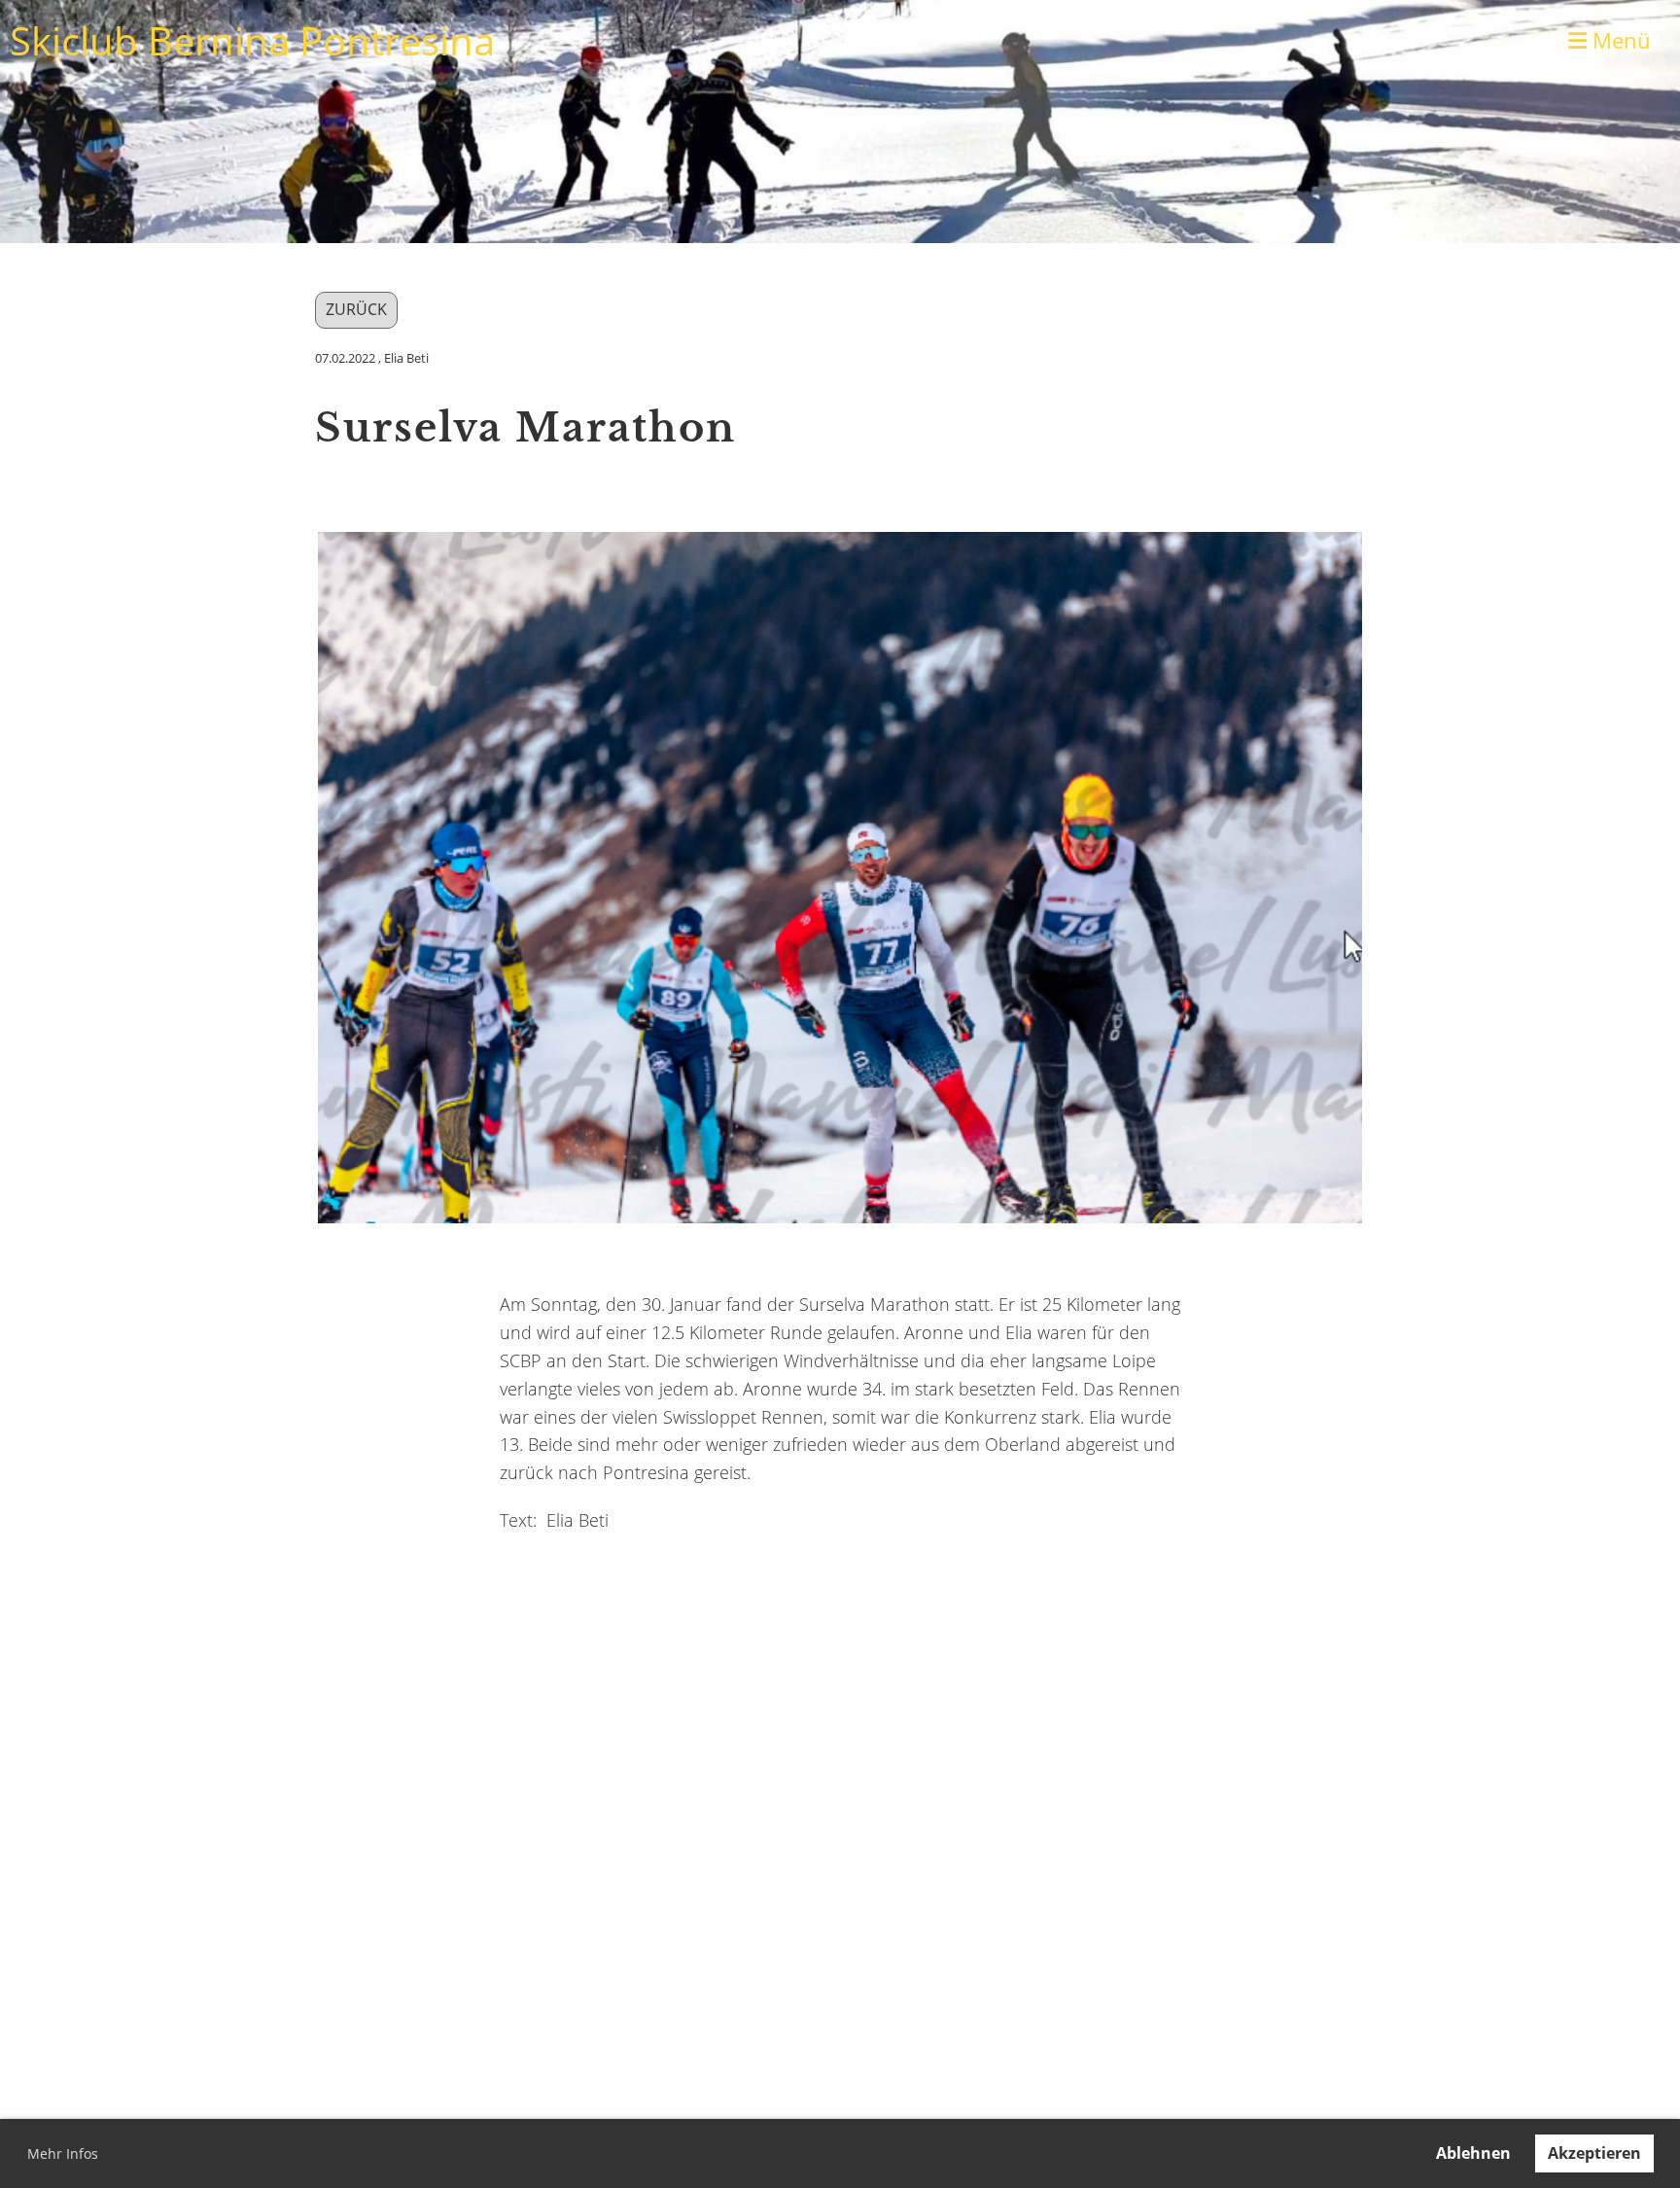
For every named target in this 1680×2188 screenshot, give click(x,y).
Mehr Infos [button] (63, 2153)
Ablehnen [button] (1473, 2153)
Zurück (356, 309)
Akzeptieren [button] (1594, 2153)
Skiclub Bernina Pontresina (252, 40)
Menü (1619, 40)
